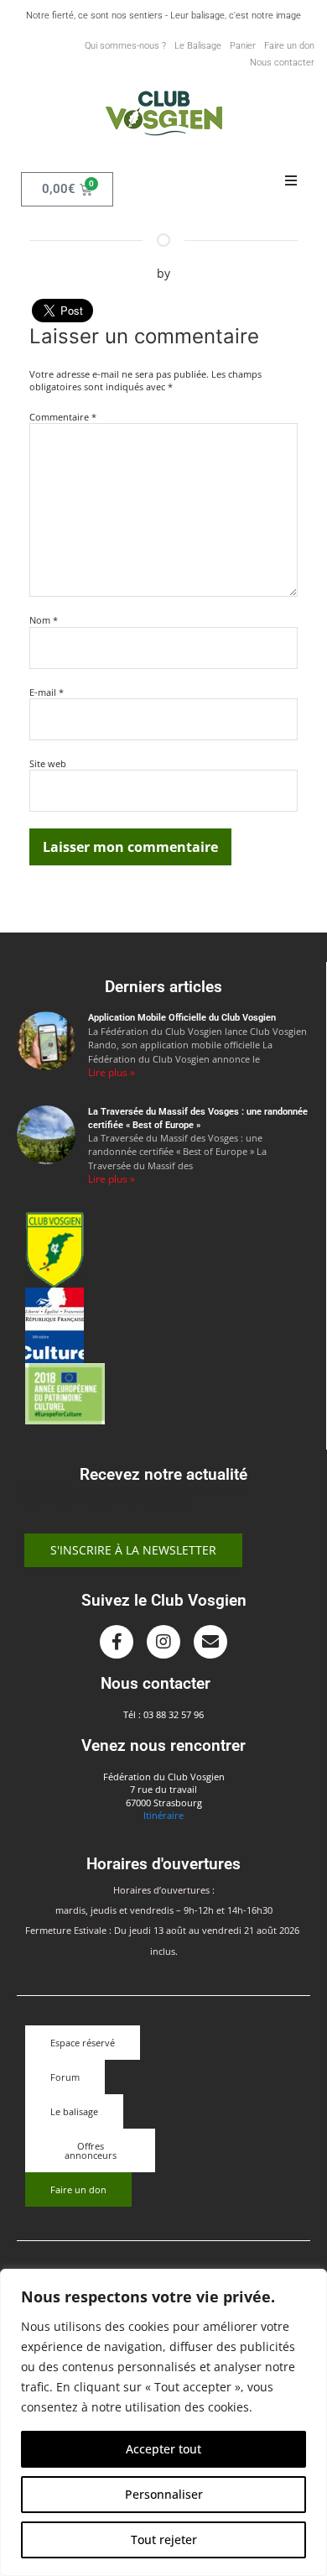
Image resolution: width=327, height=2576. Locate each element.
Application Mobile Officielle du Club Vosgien (182, 1018)
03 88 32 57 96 (174, 1714)
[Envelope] (210, 1642)
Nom (44, 620)
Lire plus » (112, 1072)
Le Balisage (198, 46)
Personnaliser (164, 2494)
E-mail (47, 692)
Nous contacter (282, 63)
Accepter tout (163, 2449)
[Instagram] (163, 1642)
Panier (243, 46)
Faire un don (289, 46)
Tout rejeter (164, 2539)
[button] (291, 181)
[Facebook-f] (117, 1642)
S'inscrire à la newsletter (133, 1550)
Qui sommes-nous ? (125, 46)
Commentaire (63, 417)
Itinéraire (163, 1815)
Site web (48, 763)
